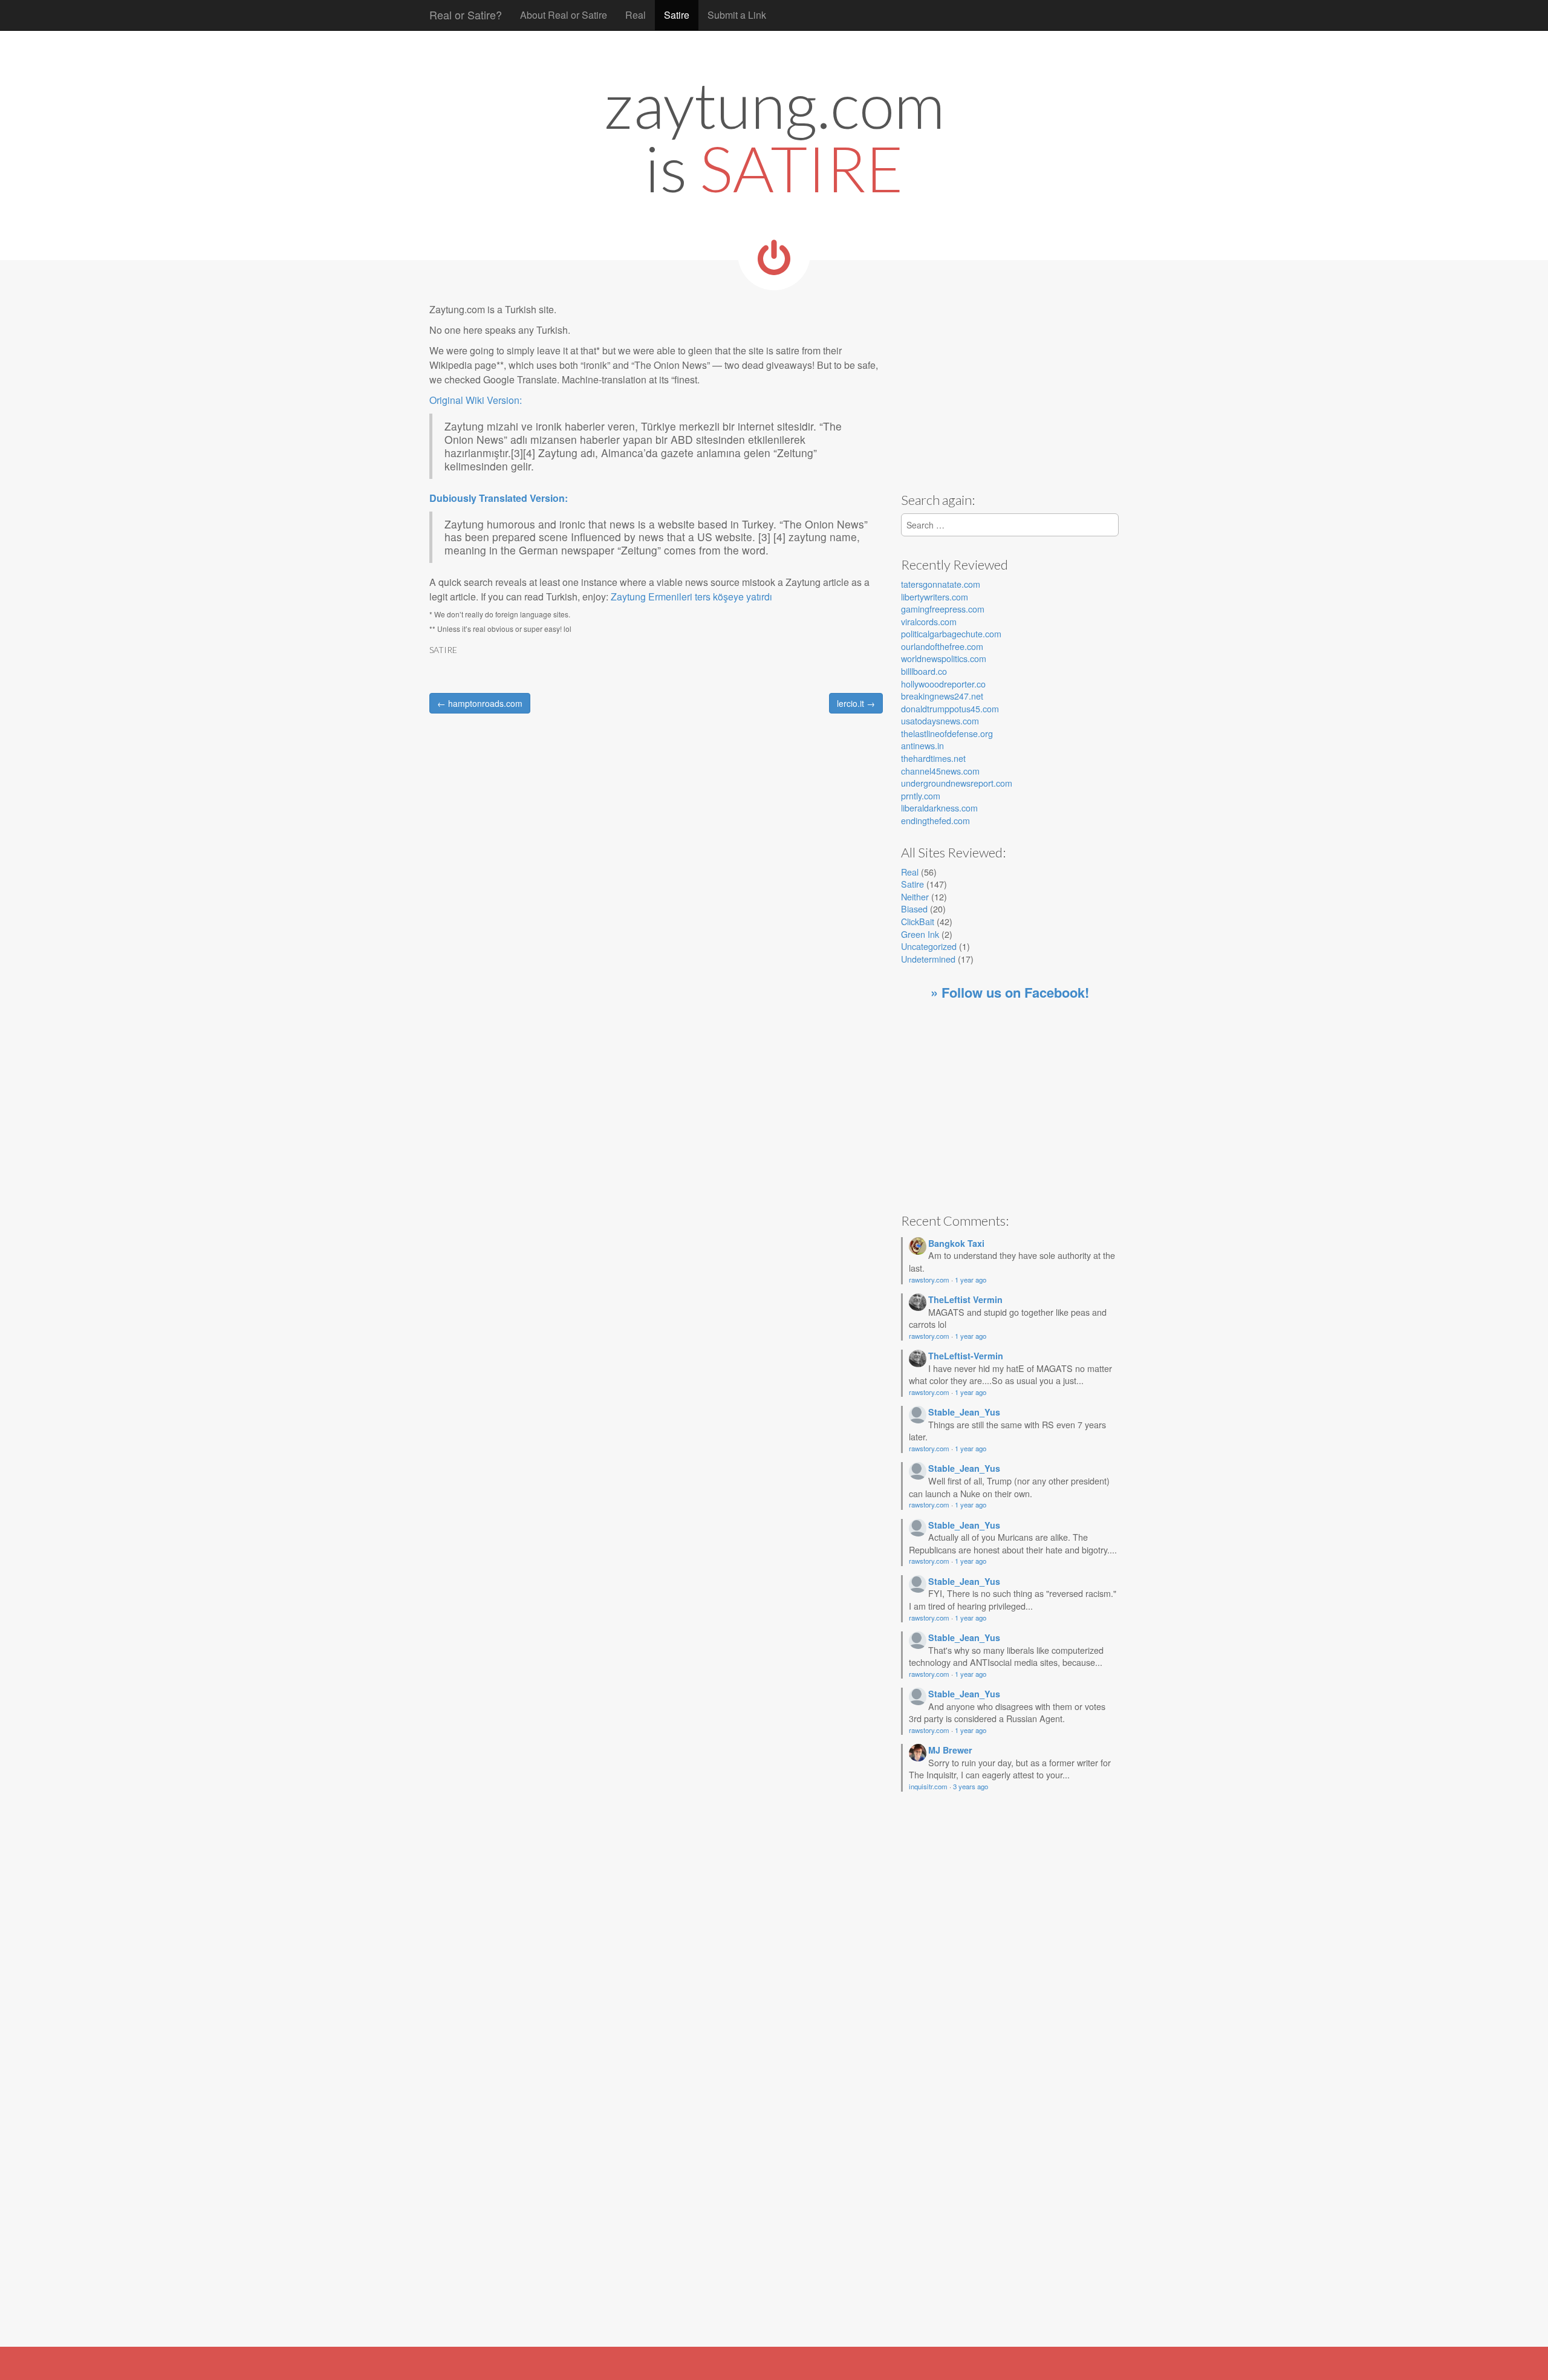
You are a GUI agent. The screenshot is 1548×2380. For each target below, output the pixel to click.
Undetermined (928, 959)
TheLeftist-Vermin (966, 1356)
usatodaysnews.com (940, 720)
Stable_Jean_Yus (964, 1412)
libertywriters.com (935, 597)
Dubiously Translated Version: (499, 498)
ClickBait (918, 921)
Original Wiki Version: (476, 400)
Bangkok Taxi (956, 1243)
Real (636, 15)
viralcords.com (929, 621)
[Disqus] (656, 894)
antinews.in (922, 745)
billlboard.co (924, 671)
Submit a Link (737, 15)
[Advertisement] (1003, 387)
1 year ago (971, 1279)
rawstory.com (929, 1279)
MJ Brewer (950, 1750)
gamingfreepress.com (943, 609)
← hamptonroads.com (480, 703)
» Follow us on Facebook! (1010, 992)
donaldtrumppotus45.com (950, 708)
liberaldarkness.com (939, 808)
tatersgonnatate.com (941, 584)
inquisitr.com (928, 1786)
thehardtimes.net (933, 758)
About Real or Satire (564, 15)
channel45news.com (940, 771)
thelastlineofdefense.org (947, 733)
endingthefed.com (935, 820)
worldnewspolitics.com (944, 658)
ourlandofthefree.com (942, 646)
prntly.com (921, 795)
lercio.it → (856, 703)
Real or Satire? (466, 15)
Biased (914, 909)
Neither (915, 896)
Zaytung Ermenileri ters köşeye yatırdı (691, 597)
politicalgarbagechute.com (951, 633)
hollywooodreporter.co (943, 684)
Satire (677, 15)
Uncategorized (929, 946)
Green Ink (920, 934)
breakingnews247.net (942, 696)
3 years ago (971, 1786)
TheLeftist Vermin (965, 1299)
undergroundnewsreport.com (957, 783)
